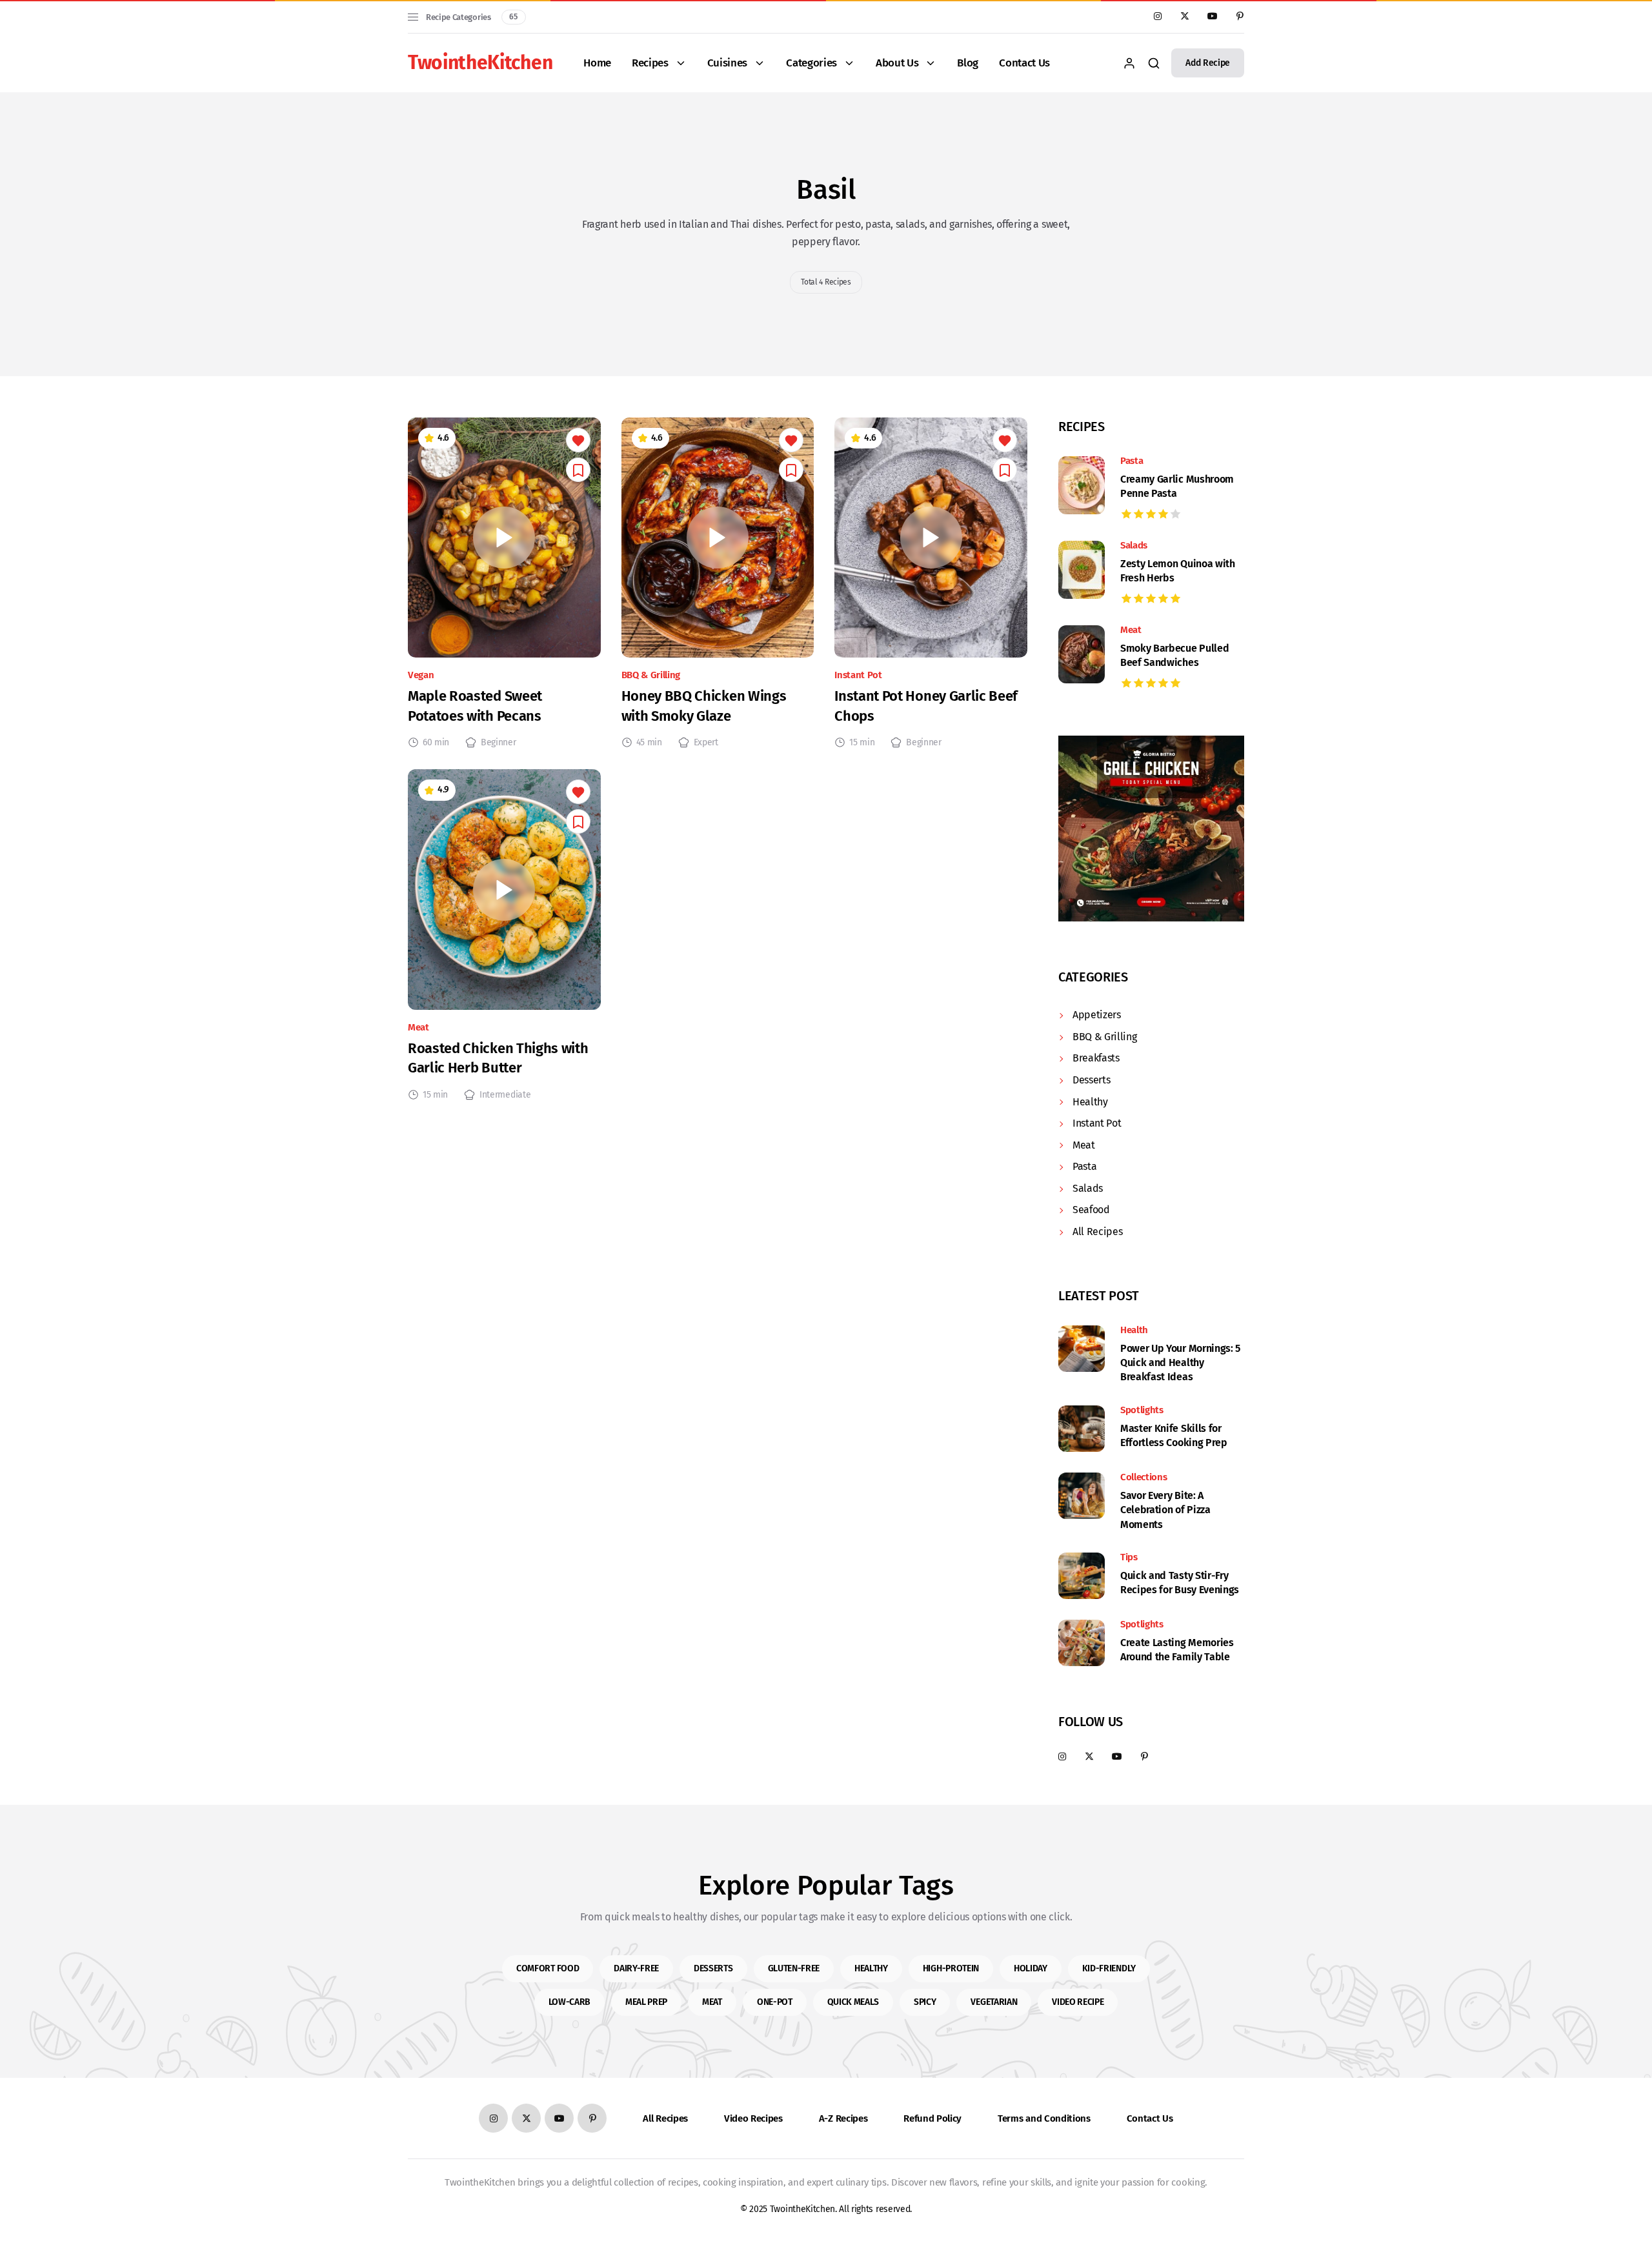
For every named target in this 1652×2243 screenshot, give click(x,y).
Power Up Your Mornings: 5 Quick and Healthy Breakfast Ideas (1180, 1363)
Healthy (1090, 1102)
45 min (649, 743)
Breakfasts (1096, 1058)
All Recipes (1097, 1232)
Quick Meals (853, 2002)
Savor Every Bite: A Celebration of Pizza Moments (1165, 1510)
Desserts (1091, 1080)
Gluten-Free (794, 1968)
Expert (706, 743)
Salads (1134, 546)
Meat (418, 1028)
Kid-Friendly (1109, 1968)
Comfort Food (548, 1968)
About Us (897, 63)
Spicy (925, 2002)
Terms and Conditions (1044, 2118)
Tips (1129, 1557)
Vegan (421, 675)
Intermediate (505, 1095)
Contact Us (1024, 63)
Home (597, 63)
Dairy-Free (636, 1968)
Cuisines (727, 63)
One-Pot (775, 2002)
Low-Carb (569, 2002)
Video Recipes (753, 2118)
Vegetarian (994, 2002)
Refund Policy (932, 2118)
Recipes (650, 63)
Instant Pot (858, 675)
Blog (968, 63)
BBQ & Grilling (651, 675)
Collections (1143, 1477)
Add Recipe (1208, 63)
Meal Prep (646, 2002)
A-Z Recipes (843, 2118)
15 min (862, 743)
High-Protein (951, 1968)
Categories (811, 63)
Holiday (1031, 1968)
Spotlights (1142, 1410)
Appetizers (1097, 1015)
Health (1134, 1330)
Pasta (1132, 461)
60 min (436, 743)
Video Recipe (1078, 2002)
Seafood (1091, 1210)
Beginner (498, 743)
